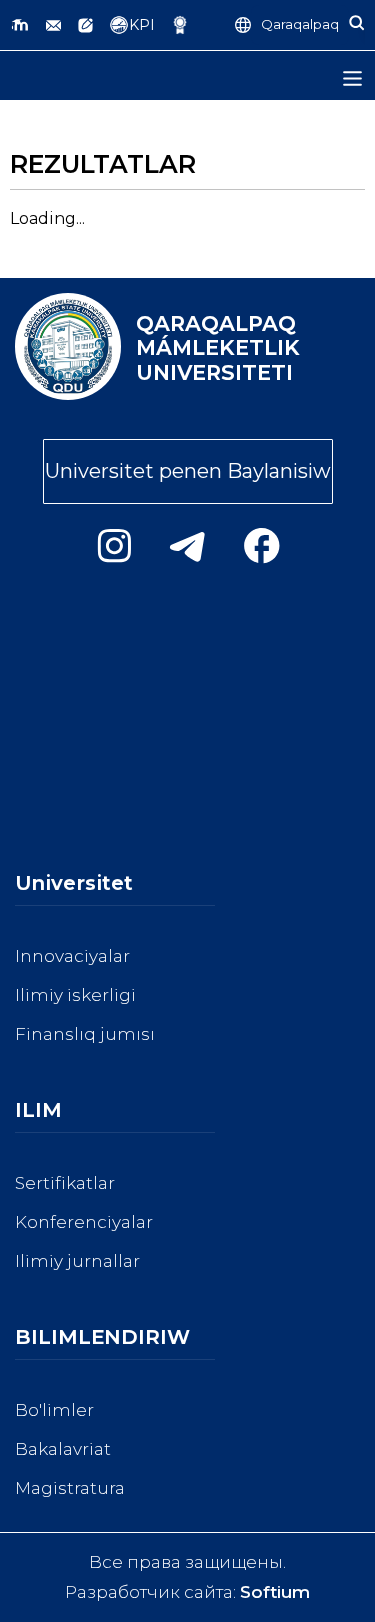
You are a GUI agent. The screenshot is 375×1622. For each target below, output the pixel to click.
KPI (142, 25)
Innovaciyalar (72, 956)
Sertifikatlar (65, 1183)
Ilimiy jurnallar (77, 1261)
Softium (275, 1592)
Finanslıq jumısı (85, 1034)
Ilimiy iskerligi (75, 995)
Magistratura (70, 1488)
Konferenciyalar (84, 1222)
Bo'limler (54, 1410)
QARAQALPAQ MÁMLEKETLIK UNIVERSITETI (218, 348)
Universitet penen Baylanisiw (188, 471)
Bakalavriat (63, 1449)
